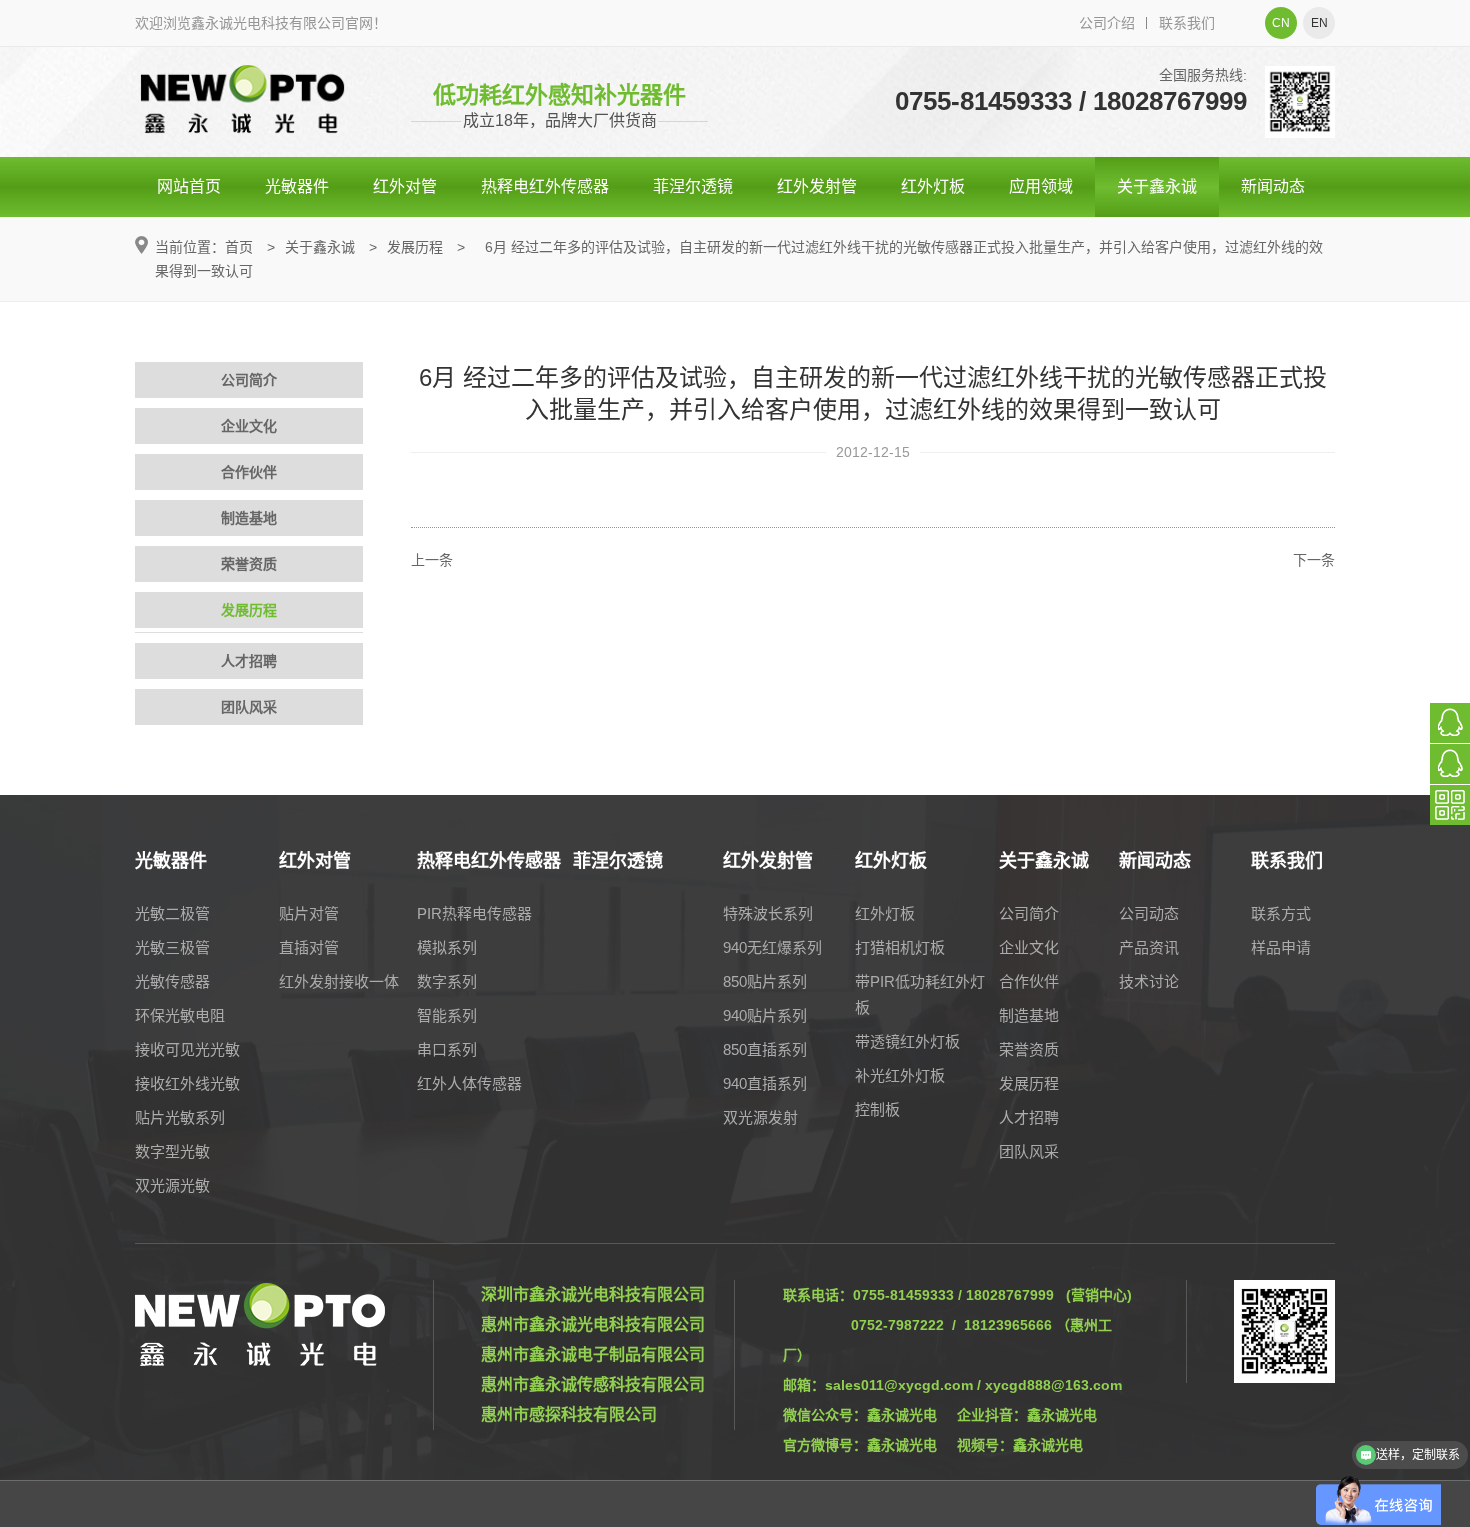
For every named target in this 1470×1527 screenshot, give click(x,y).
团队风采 (249, 707)
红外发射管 (817, 186)
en (1319, 23)
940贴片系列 (765, 1015)
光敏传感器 (172, 981)
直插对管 (309, 947)
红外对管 (405, 186)
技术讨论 (1149, 981)
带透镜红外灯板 (907, 1041)
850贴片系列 (765, 981)
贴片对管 (309, 913)
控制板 (877, 1109)
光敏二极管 (172, 913)
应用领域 (1041, 186)
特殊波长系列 (768, 913)
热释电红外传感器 (545, 186)
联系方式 (1281, 913)
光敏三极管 (172, 947)
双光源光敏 (172, 1185)
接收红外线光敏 (187, 1083)
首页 (239, 247)
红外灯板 (933, 186)
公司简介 (249, 380)
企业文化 (249, 426)
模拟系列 (447, 947)
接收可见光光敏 (187, 1049)
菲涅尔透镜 (693, 186)
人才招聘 (249, 661)
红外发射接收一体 (339, 981)
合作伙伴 (249, 472)
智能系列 (447, 1015)
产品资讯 (1149, 947)
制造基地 (249, 518)
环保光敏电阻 (180, 1015)
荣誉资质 (249, 564)
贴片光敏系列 (180, 1117)
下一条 (1314, 560)
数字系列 (447, 981)
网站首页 (189, 186)
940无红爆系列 (772, 947)
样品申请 (1281, 947)
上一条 (432, 560)
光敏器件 (297, 186)
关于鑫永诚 (1157, 186)
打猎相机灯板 (900, 947)
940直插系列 (765, 1083)
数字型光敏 (172, 1151)
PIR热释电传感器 (474, 913)
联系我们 (1187, 23)
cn (1281, 23)
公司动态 (1149, 913)
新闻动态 (1273, 186)
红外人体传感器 (469, 1083)
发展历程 (415, 247)
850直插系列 (765, 1049)
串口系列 (447, 1049)
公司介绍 (1107, 23)
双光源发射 (760, 1117)
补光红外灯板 (900, 1075)
